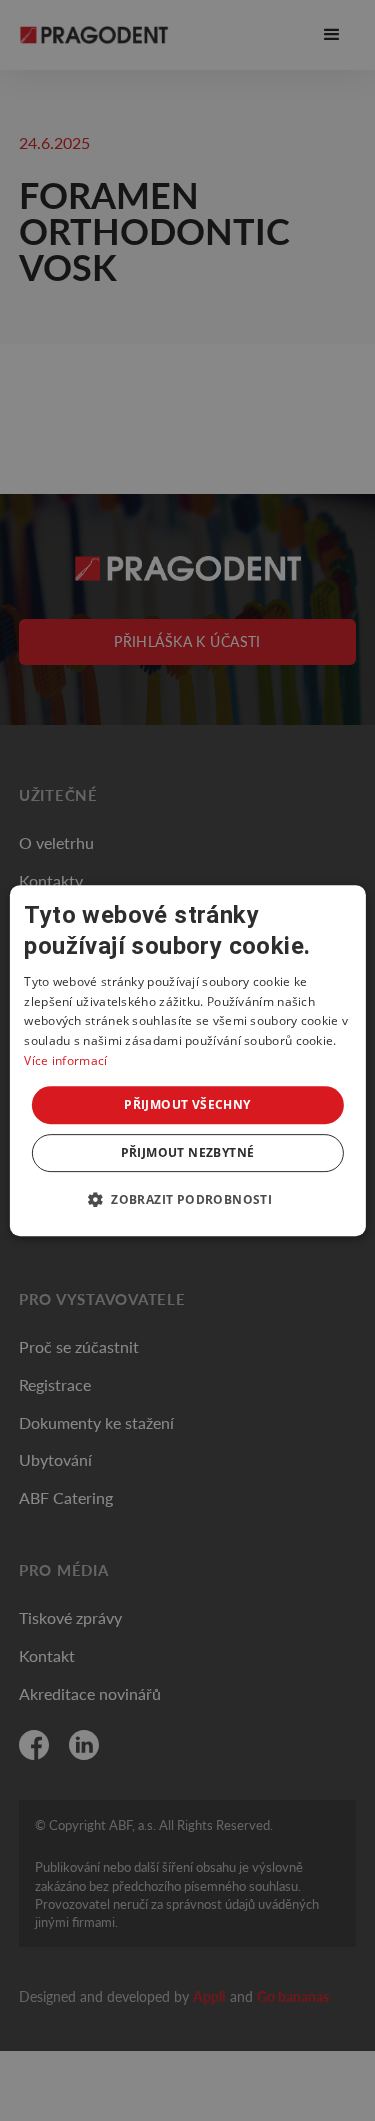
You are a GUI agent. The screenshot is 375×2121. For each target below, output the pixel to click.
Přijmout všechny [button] (187, 1104)
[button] (187, 1199)
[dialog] (187, 1061)
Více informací (65, 1060)
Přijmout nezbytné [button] (188, 1152)
